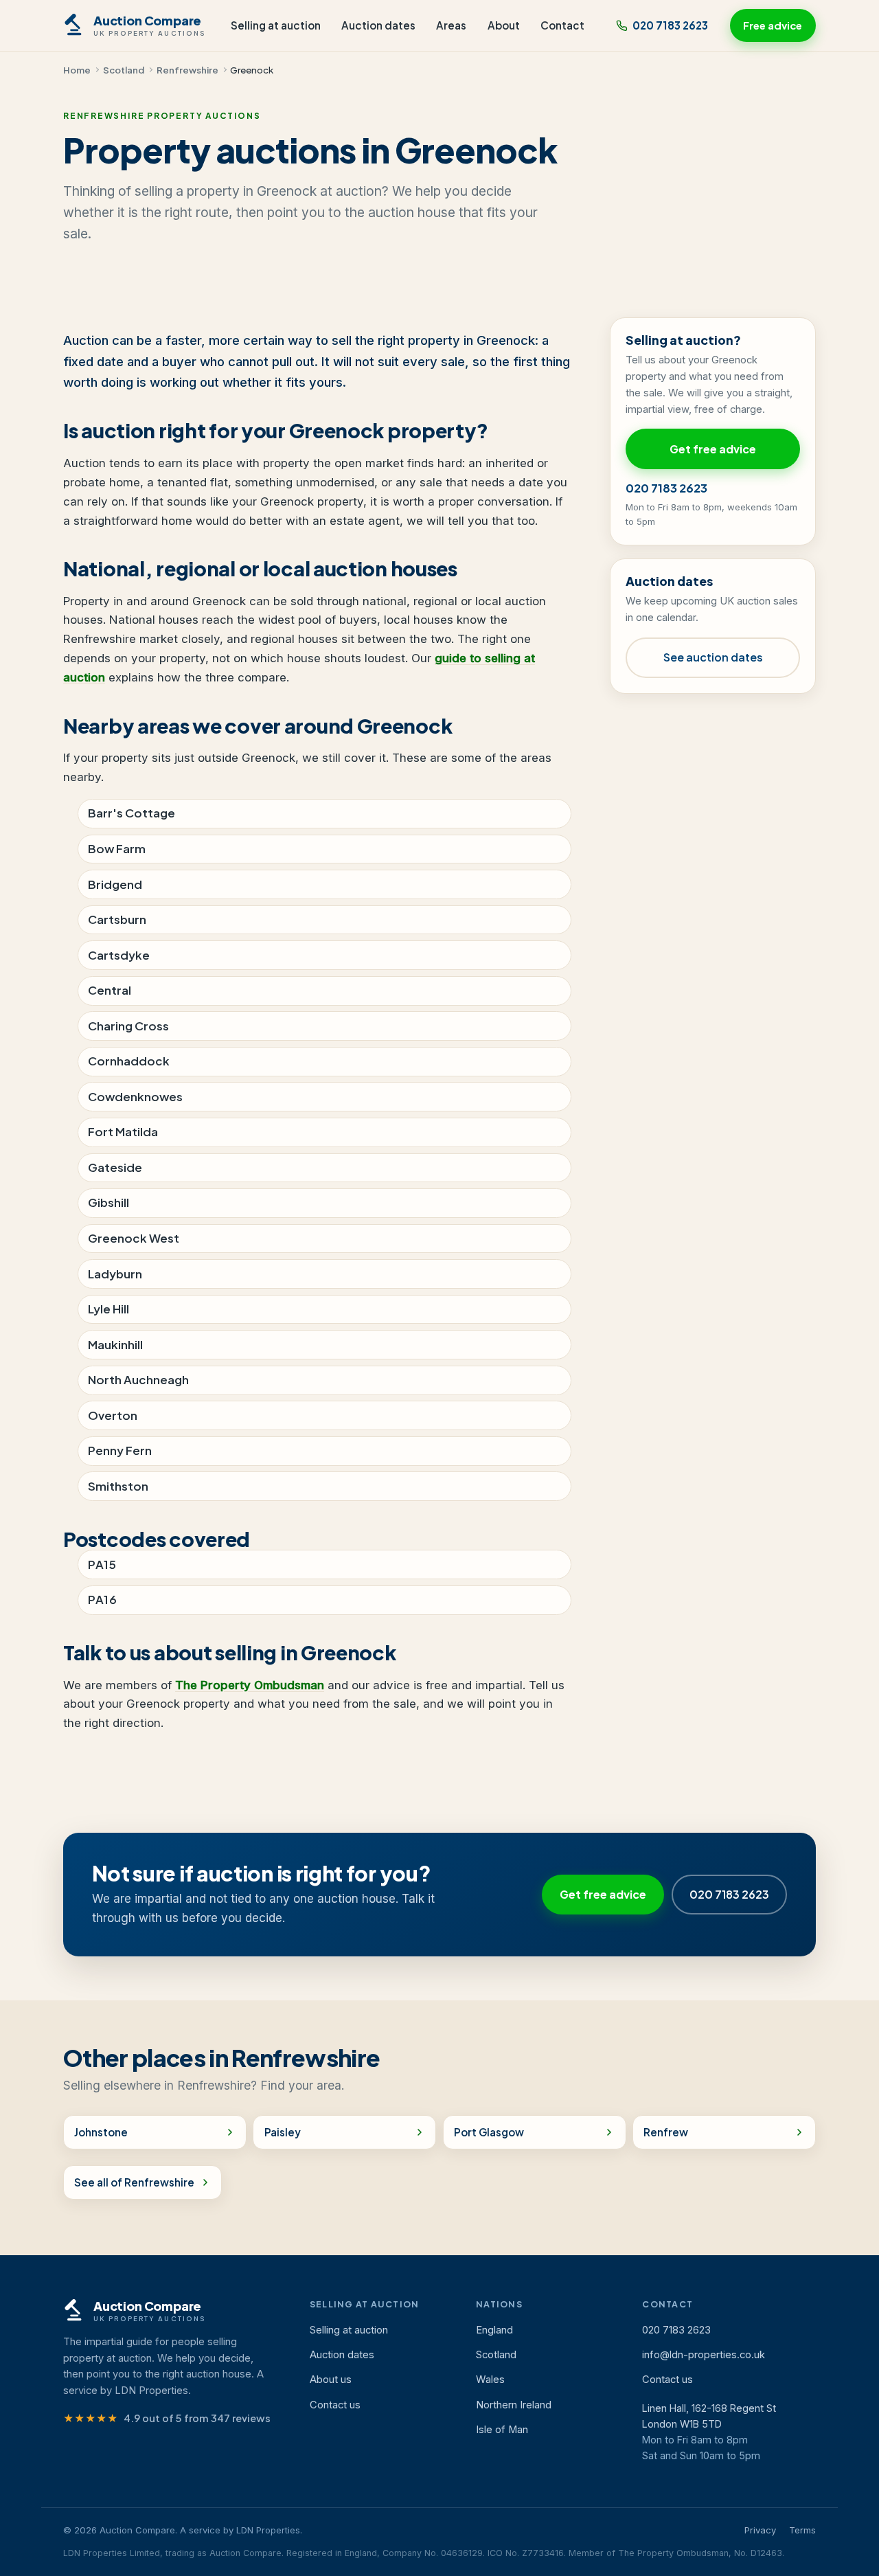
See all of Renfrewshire (134, 2182)
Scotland (124, 70)
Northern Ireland (514, 2405)
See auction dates (713, 657)
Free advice (773, 25)
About (504, 25)
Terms (802, 2530)
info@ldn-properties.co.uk (704, 2355)
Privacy (760, 2530)
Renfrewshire (187, 70)
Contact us (335, 2405)
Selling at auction (276, 25)
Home (77, 70)
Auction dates (378, 25)
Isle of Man (502, 2430)
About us (331, 2380)
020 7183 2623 (670, 25)
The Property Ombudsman (250, 1685)
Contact (562, 25)
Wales (490, 2380)
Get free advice (713, 449)
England (494, 2330)
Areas (451, 25)
